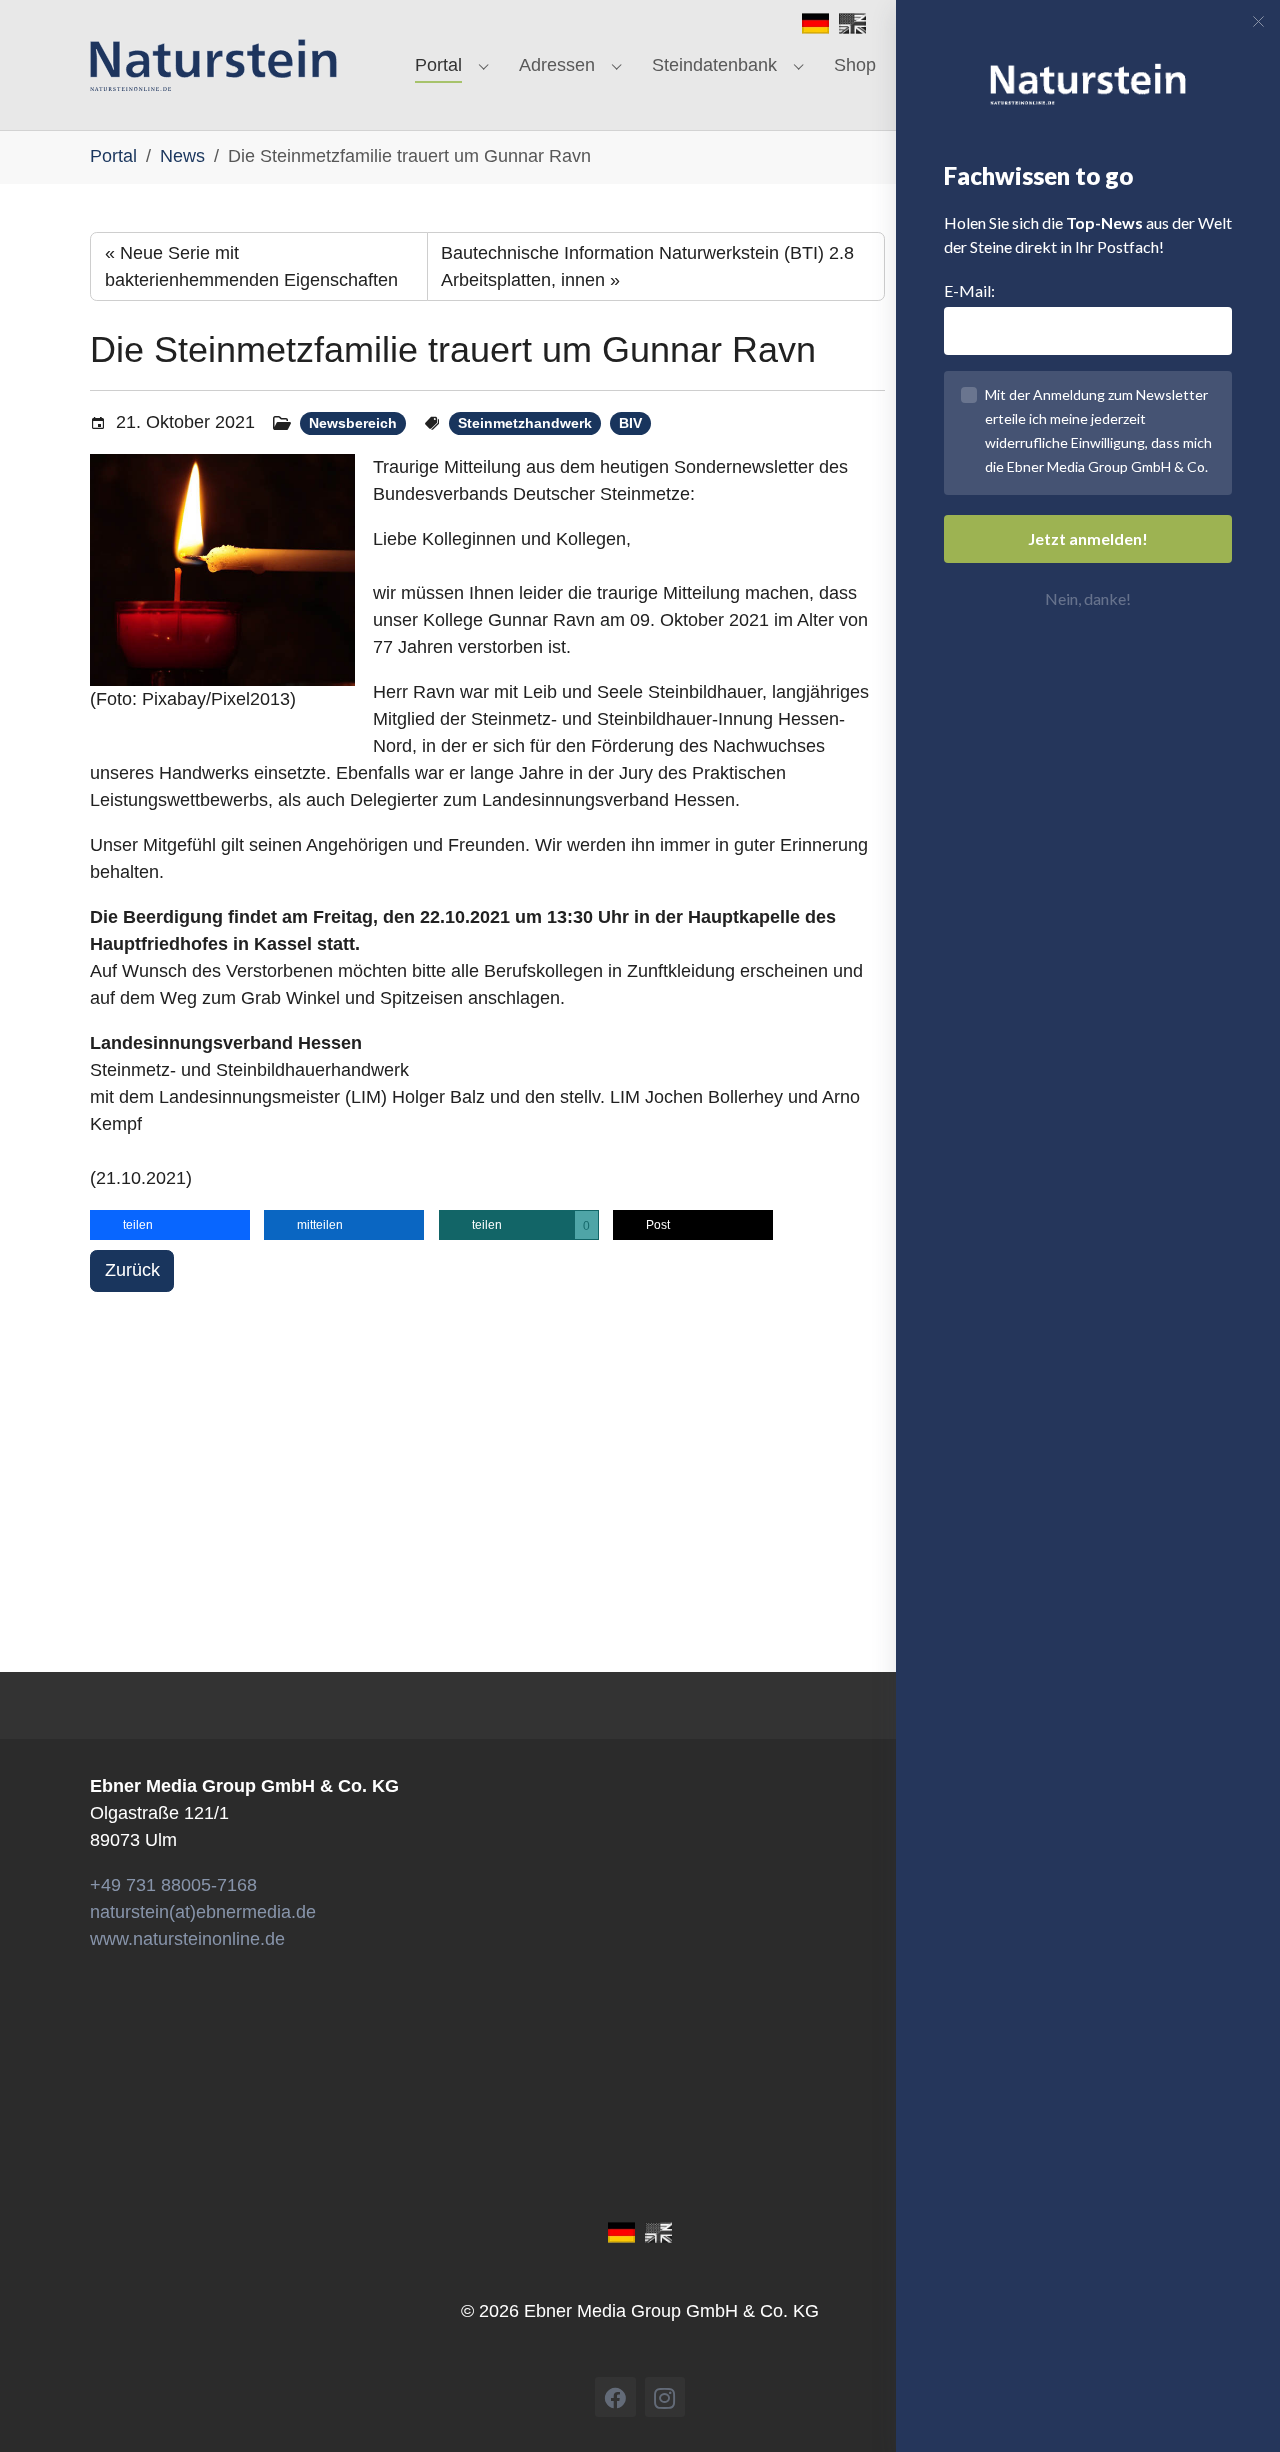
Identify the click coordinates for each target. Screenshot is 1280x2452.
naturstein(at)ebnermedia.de (203, 1912)
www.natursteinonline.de (187, 1939)
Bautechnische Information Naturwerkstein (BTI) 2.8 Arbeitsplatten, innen (647, 266)
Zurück (132, 1270)
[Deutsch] (815, 22)
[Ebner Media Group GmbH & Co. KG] (213, 65)
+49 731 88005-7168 (173, 1885)
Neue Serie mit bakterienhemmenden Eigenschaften (251, 266)
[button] (170, 1225)
